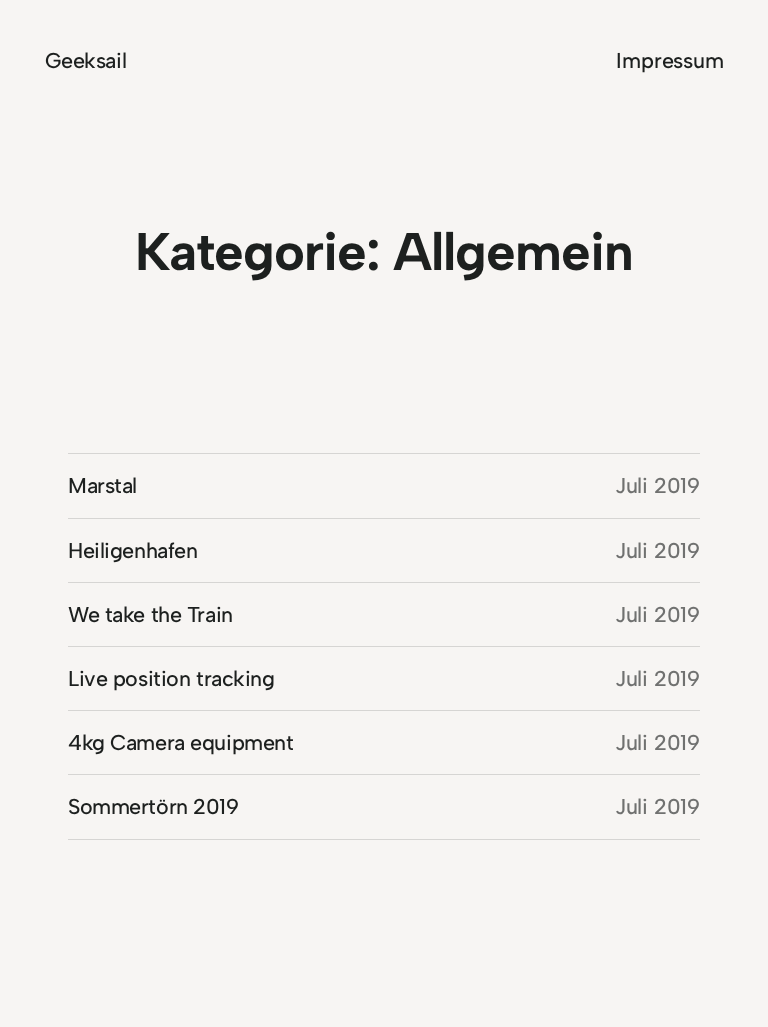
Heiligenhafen (132, 550)
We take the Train (150, 614)
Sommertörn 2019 (153, 806)
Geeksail (86, 60)
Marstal (102, 485)
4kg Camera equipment (180, 742)
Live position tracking (171, 678)
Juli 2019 (657, 485)
